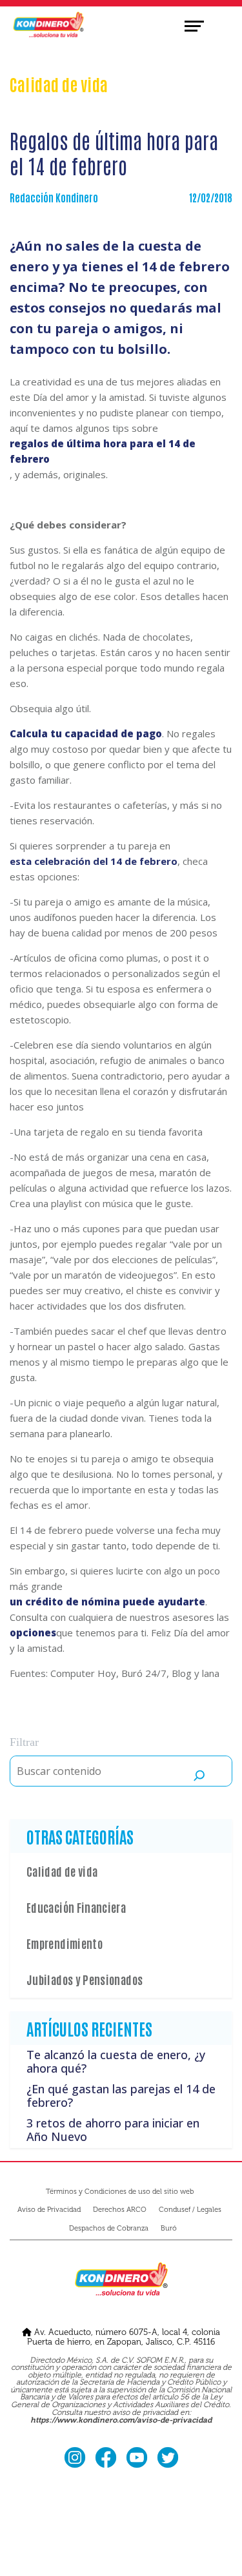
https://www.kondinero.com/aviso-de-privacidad (121, 2421)
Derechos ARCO (120, 2210)
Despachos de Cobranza (109, 2228)
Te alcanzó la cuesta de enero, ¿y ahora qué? (116, 2062)
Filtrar (24, 1742)
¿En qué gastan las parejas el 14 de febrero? (121, 2096)
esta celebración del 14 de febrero (94, 861)
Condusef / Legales (190, 2210)
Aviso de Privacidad (49, 2210)
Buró (169, 2228)
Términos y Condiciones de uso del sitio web (120, 2192)
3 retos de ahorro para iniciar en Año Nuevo (113, 2130)
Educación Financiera (76, 1907)
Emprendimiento (65, 1943)
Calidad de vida (62, 1871)
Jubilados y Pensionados (85, 1979)
